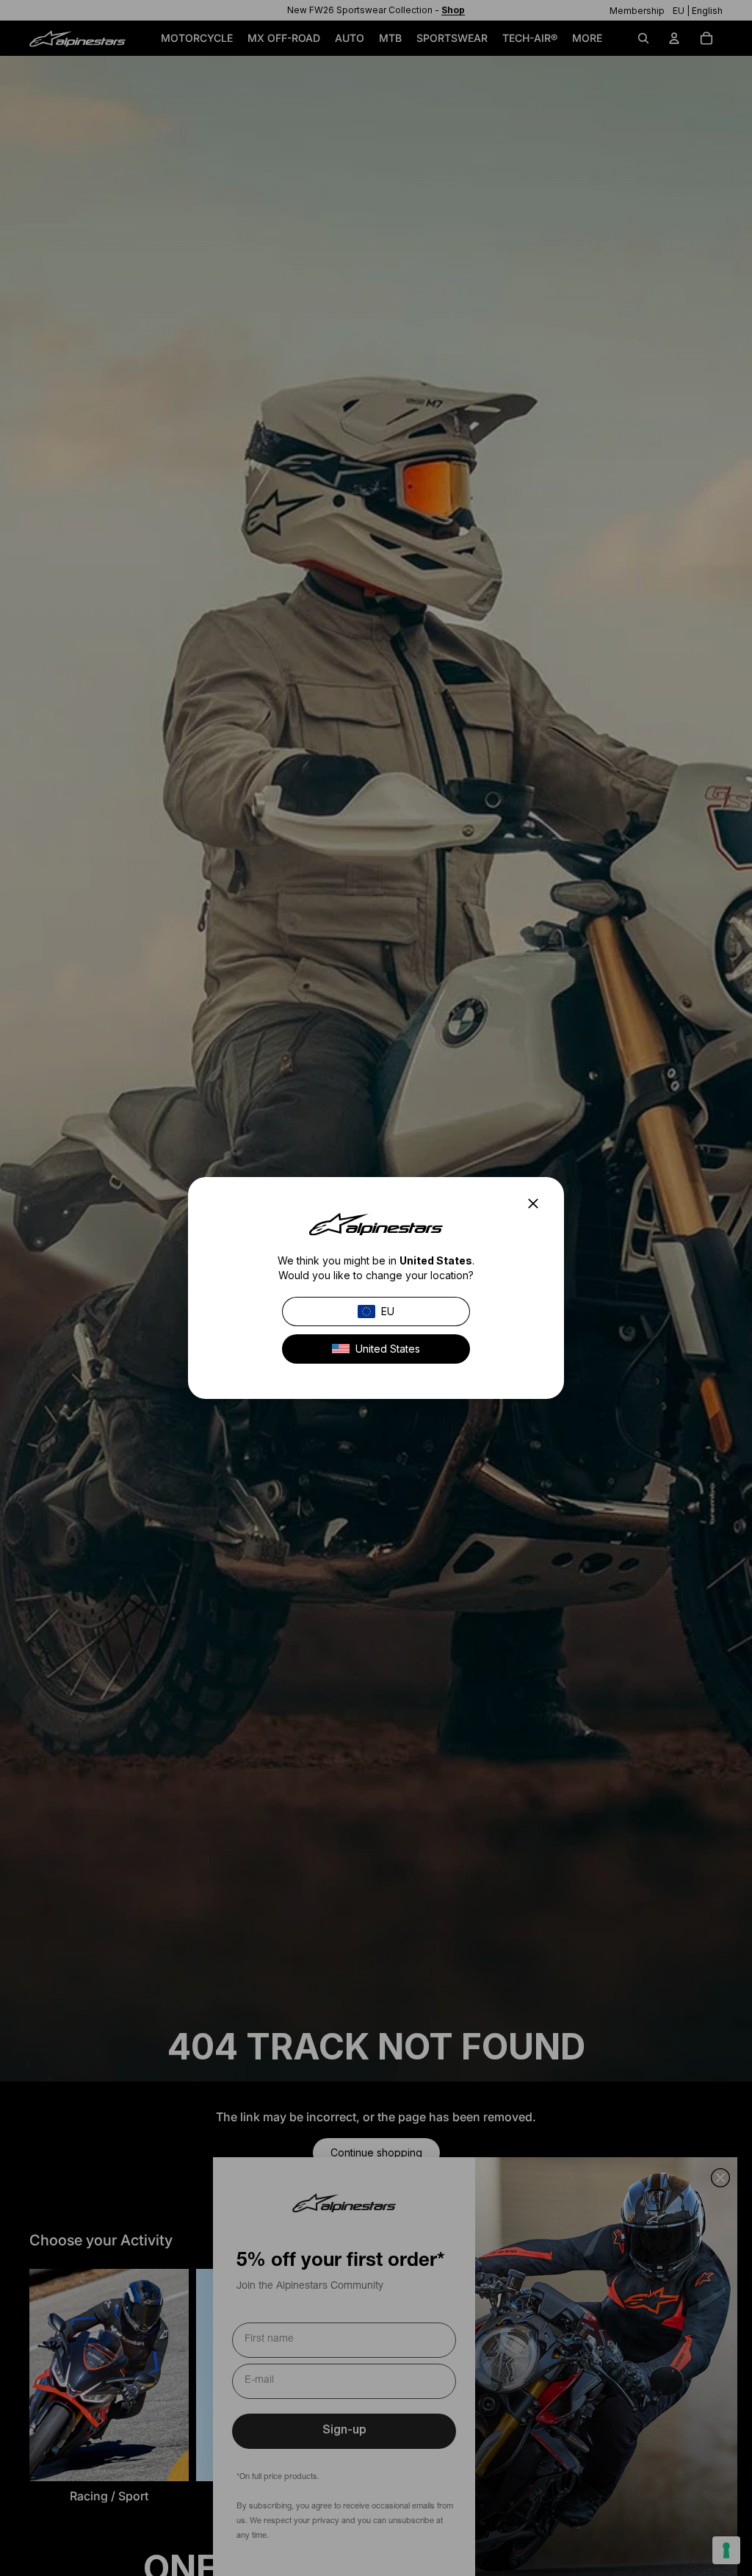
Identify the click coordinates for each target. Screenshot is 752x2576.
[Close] (538, 1204)
